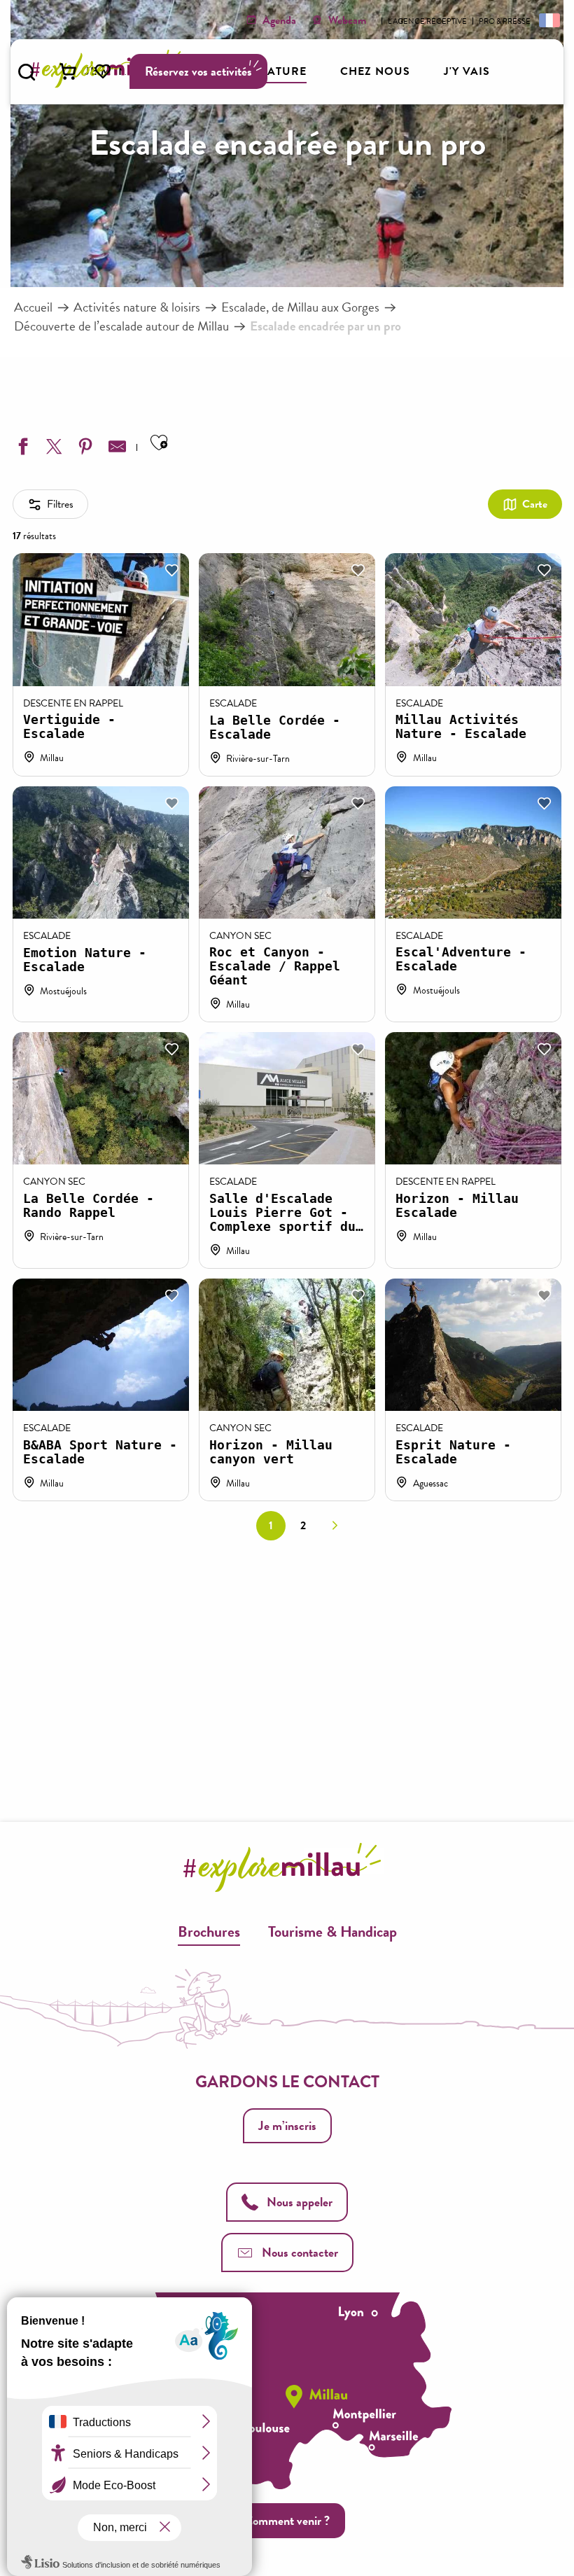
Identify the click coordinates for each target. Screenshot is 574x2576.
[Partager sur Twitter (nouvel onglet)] (52, 449)
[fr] (548, 20)
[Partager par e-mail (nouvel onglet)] (115, 449)
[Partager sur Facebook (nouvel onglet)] (21, 449)
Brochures (209, 1931)
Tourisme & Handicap (332, 1931)
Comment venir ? (287, 2520)
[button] (27, 72)
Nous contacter (300, 2252)
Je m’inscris (287, 2125)
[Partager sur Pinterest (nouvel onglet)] (84, 449)
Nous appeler (300, 2202)
